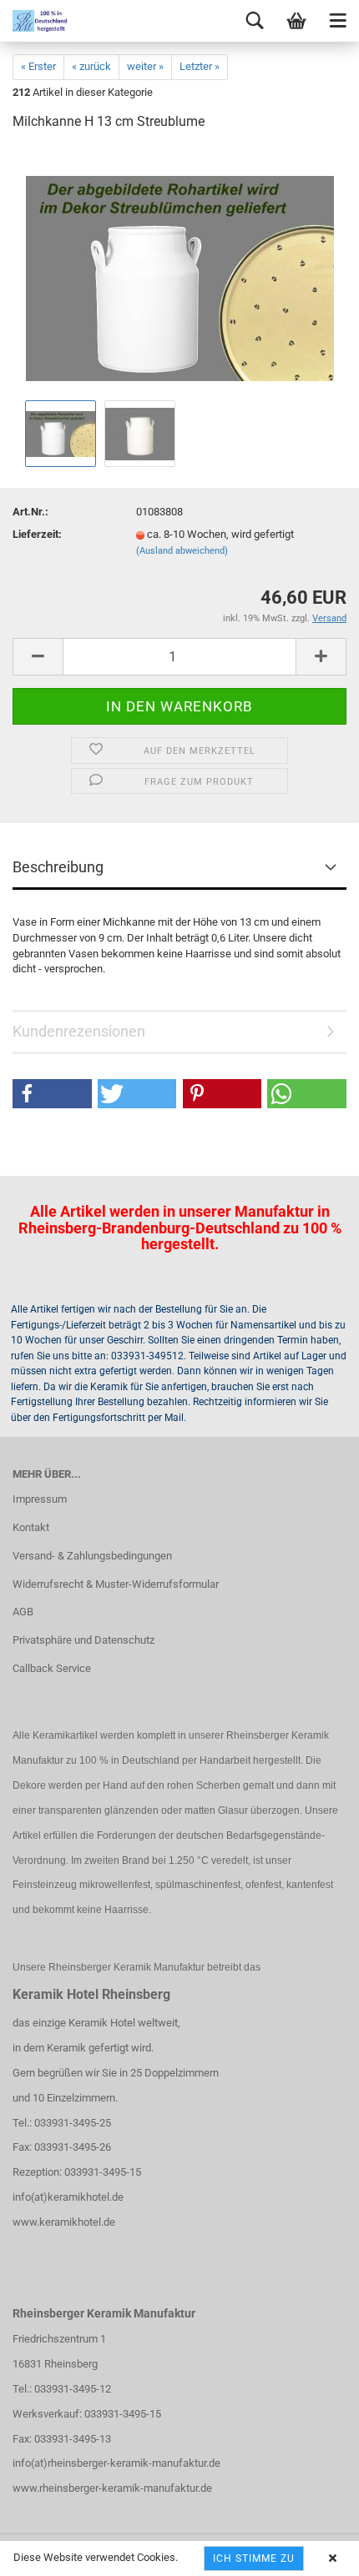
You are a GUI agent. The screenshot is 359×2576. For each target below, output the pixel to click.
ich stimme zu (254, 2558)
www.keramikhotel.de (64, 2222)
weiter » (145, 66)
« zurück (91, 66)
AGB (23, 1612)
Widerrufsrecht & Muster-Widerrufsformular (116, 1584)
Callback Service (52, 1668)
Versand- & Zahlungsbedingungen (92, 1556)
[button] (52, 1094)
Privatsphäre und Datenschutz (83, 1640)
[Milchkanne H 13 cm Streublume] (180, 271)
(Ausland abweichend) (182, 551)
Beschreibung (58, 867)
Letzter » (200, 66)
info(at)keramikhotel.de (68, 2197)
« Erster (38, 66)
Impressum (40, 1499)
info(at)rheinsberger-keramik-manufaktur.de (116, 2463)
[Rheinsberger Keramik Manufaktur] (33, 21)
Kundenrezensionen (79, 1031)
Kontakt (31, 1527)
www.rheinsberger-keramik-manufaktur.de (112, 2488)
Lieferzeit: (37, 534)
